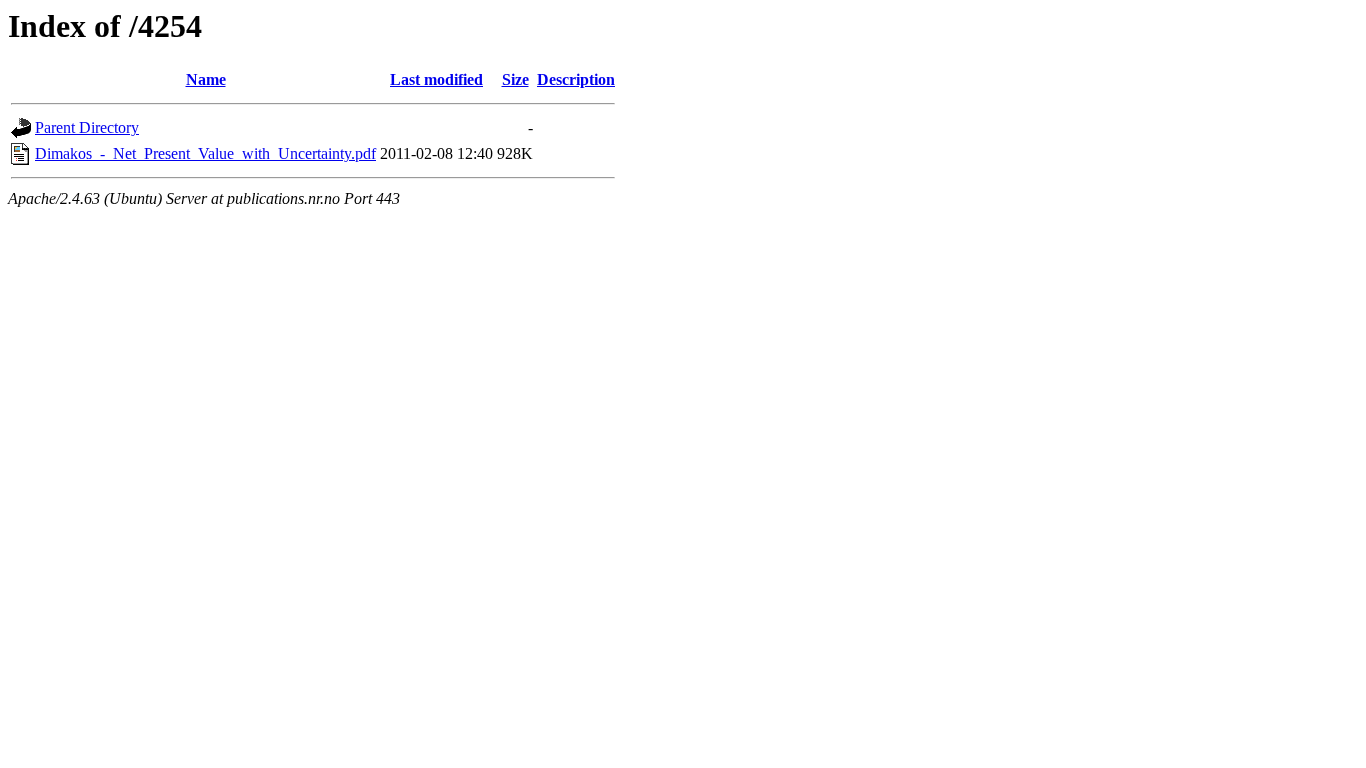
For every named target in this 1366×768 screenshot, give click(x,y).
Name (206, 79)
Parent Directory (87, 127)
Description (576, 79)
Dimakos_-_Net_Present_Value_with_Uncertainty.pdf (205, 153)
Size (515, 79)
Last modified (436, 79)
